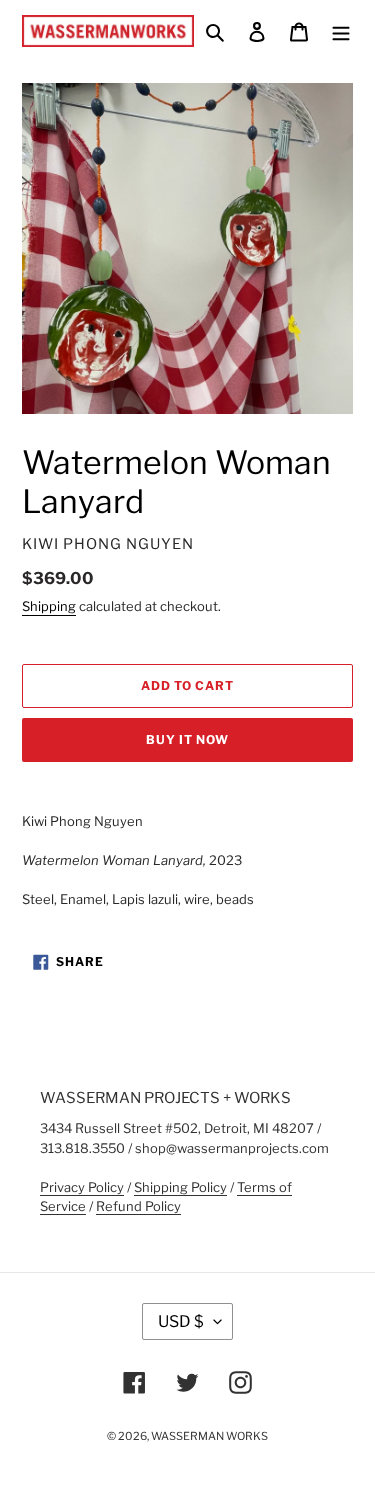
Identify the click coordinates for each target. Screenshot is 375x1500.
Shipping (49, 606)
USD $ (181, 1321)
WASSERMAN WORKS (209, 1436)
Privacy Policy (82, 1187)
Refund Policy (138, 1206)
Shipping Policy (180, 1187)
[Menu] (341, 31)
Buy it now (187, 739)
